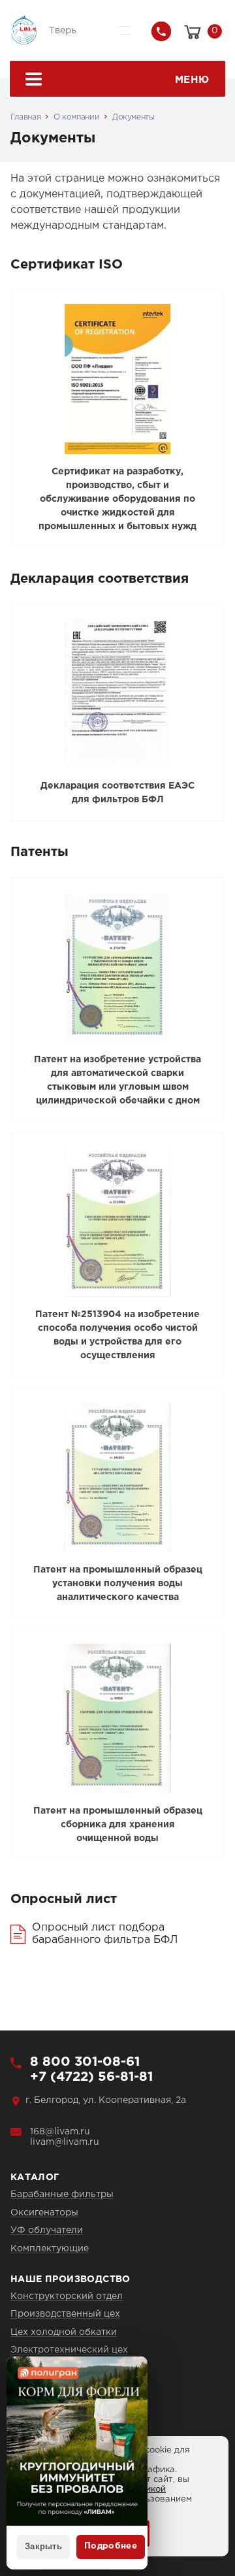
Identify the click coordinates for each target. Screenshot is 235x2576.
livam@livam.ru (65, 2142)
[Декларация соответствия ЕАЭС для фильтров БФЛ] (118, 693)
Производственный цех (65, 2314)
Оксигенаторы (44, 2213)
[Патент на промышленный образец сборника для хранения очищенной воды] (118, 1718)
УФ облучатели (47, 2230)
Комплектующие (50, 2249)
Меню (192, 80)
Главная (25, 117)
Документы (133, 117)
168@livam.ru (60, 2132)
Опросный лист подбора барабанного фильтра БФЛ (105, 1933)
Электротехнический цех (69, 2350)
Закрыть (43, 2546)
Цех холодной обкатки (64, 2332)
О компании (76, 117)
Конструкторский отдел (67, 2296)
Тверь (63, 31)
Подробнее (111, 2546)
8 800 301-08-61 (85, 2062)
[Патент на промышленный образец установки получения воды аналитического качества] (118, 1477)
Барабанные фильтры (62, 2194)
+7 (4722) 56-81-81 (91, 2077)
